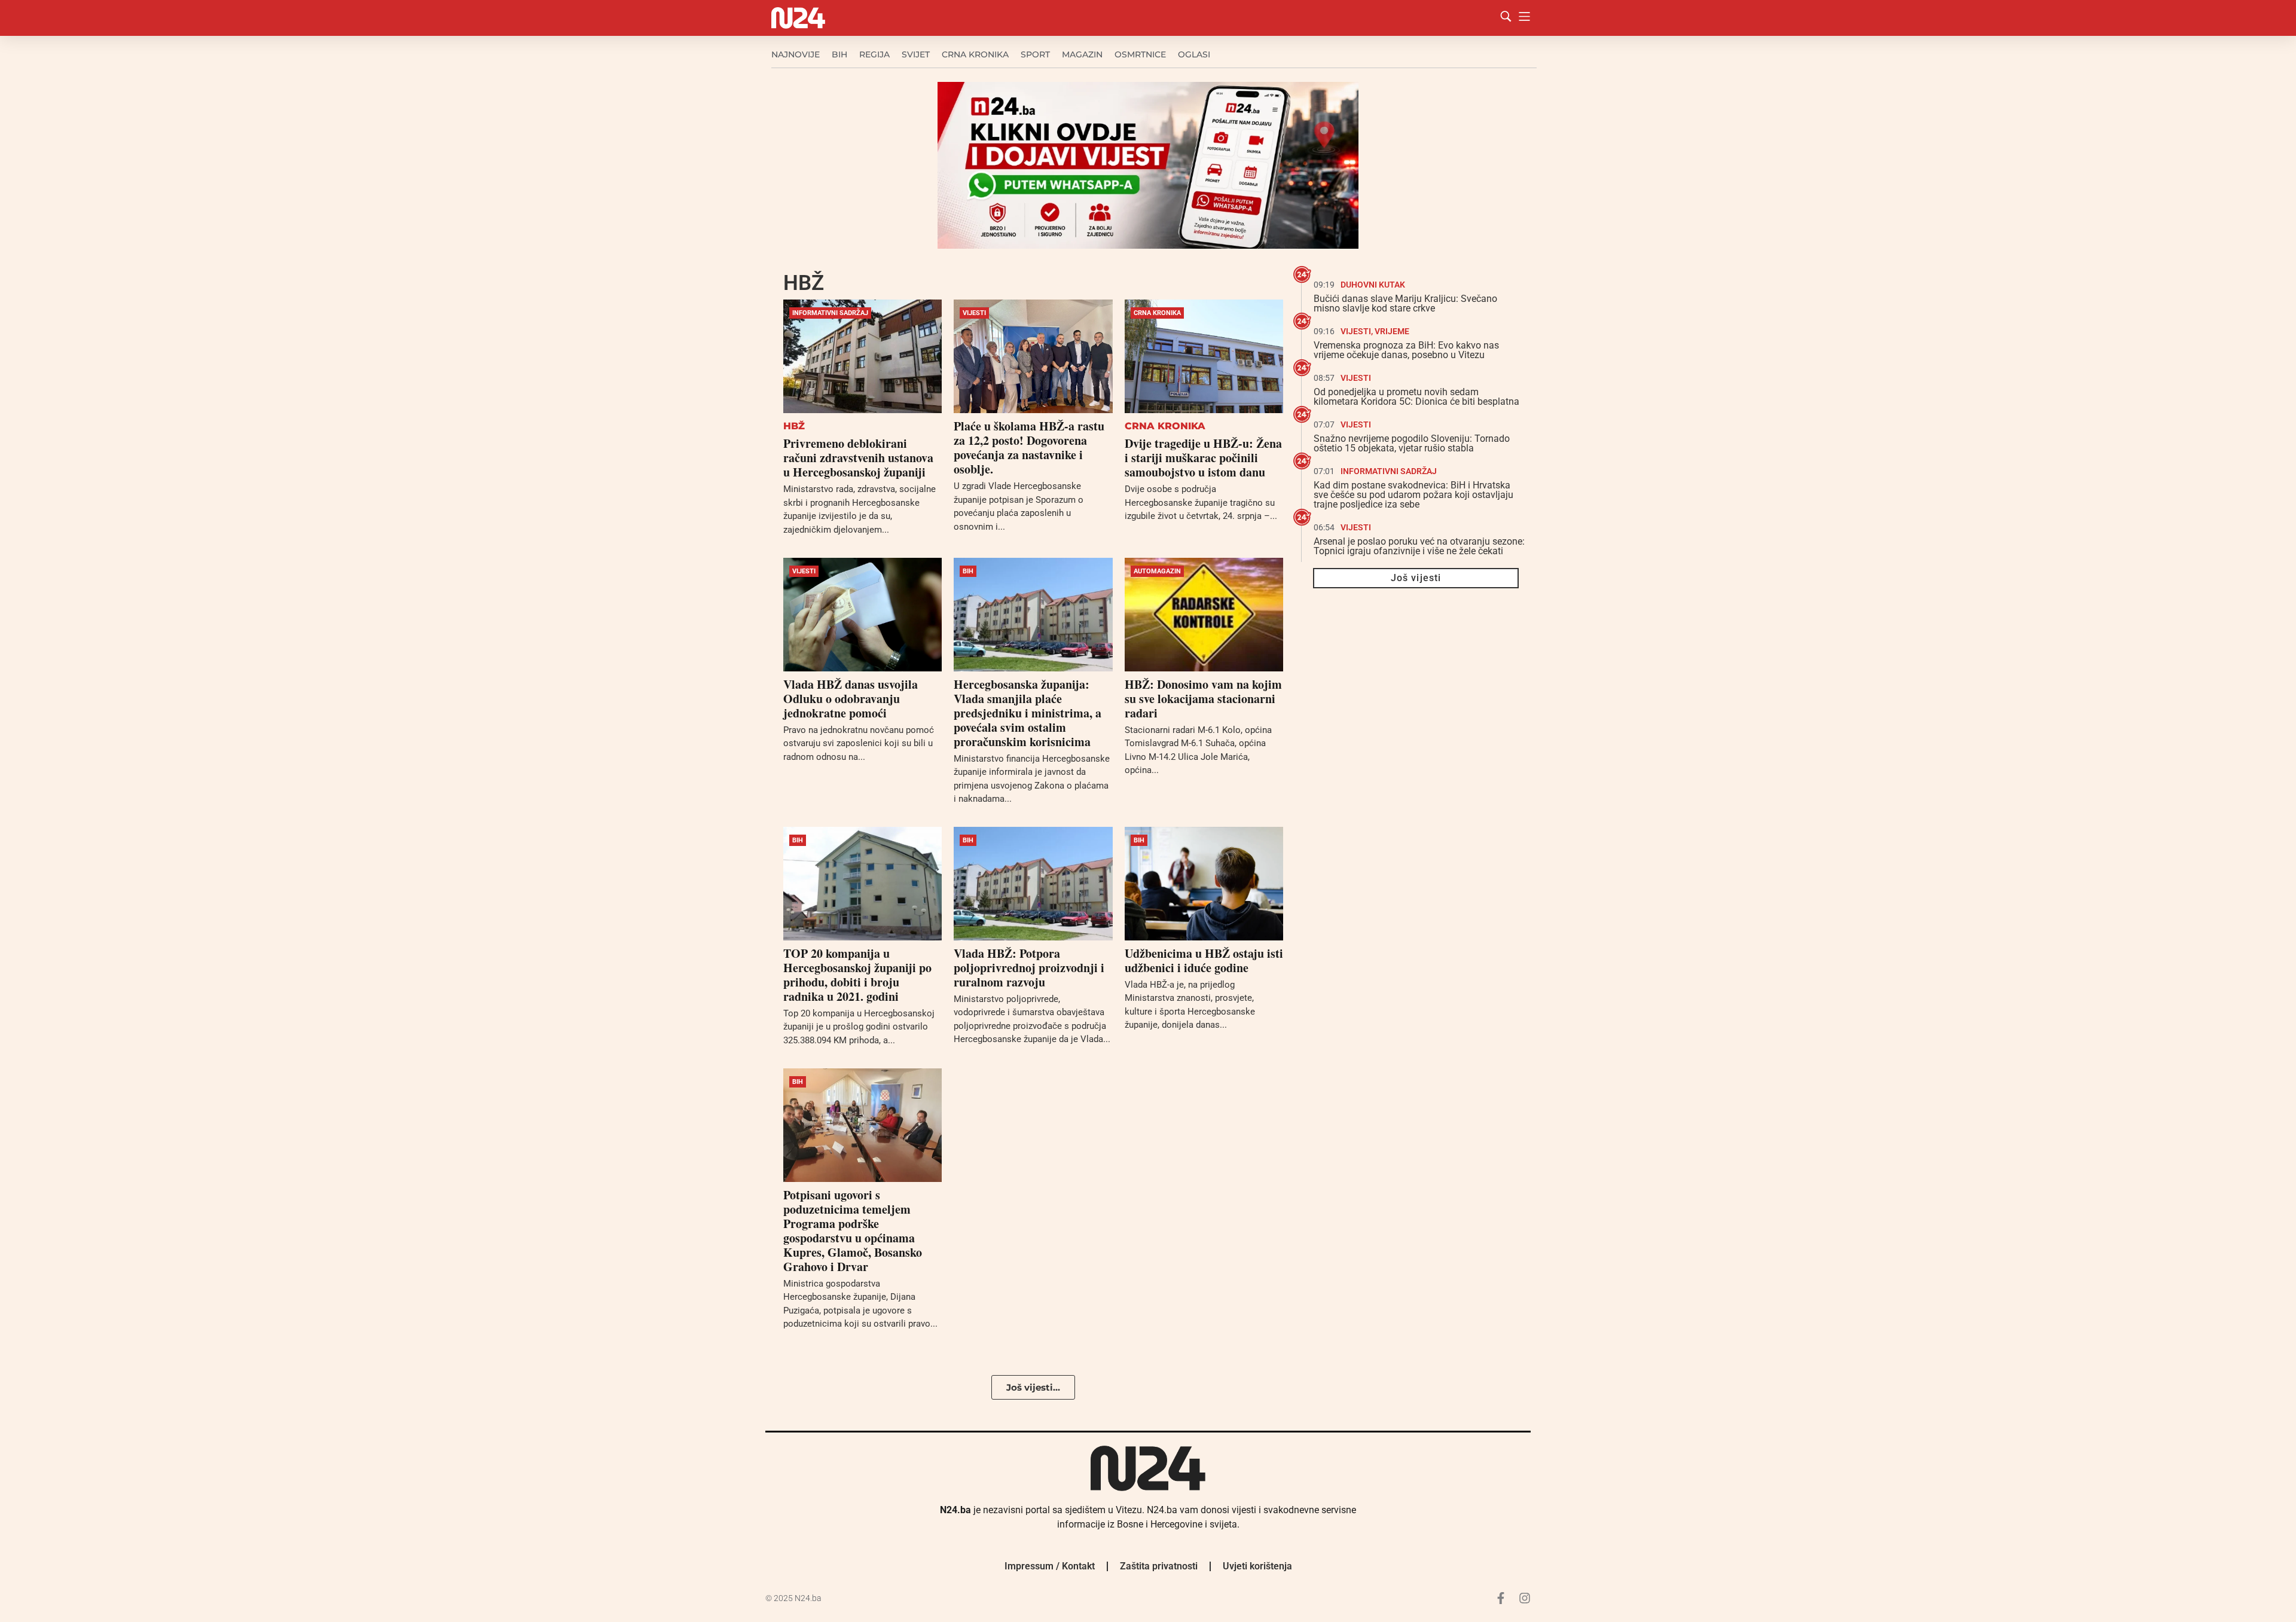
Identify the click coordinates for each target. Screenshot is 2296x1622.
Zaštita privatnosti (1159, 1566)
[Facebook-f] (1501, 1598)
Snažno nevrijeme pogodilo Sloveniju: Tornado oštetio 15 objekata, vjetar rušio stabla (1412, 443)
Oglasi (1194, 54)
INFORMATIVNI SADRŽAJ (830, 313)
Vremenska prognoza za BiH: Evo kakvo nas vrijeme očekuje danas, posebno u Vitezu (1406, 350)
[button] (1033, 1387)
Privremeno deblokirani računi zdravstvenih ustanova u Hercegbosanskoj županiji (858, 458)
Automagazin (1157, 571)
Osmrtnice (1140, 54)
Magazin (1082, 54)
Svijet (916, 54)
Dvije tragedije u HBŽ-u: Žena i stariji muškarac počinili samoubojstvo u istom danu (1203, 458)
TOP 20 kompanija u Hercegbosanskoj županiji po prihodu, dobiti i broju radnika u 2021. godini (857, 975)
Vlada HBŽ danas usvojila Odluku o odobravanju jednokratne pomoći (851, 699)
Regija (874, 54)
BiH (839, 54)
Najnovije (796, 54)
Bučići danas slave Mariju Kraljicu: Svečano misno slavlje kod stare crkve (1405, 303)
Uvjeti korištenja (1257, 1566)
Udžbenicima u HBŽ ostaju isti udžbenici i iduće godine (1204, 960)
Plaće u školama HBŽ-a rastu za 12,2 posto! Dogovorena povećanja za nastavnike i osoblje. (1029, 447)
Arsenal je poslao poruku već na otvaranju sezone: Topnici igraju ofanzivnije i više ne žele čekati (1419, 546)
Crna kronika (975, 54)
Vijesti (974, 313)
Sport (1035, 54)
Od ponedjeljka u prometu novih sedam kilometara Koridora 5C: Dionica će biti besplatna (1416, 397)
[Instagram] (1525, 1598)
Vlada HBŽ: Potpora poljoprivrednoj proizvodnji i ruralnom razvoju (1029, 968)
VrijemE (1392, 331)
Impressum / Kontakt (1050, 1566)
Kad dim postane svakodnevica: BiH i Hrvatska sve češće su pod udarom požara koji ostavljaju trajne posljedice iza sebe (1413, 495)
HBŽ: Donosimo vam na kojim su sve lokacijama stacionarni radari (1203, 699)
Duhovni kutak (1373, 285)
